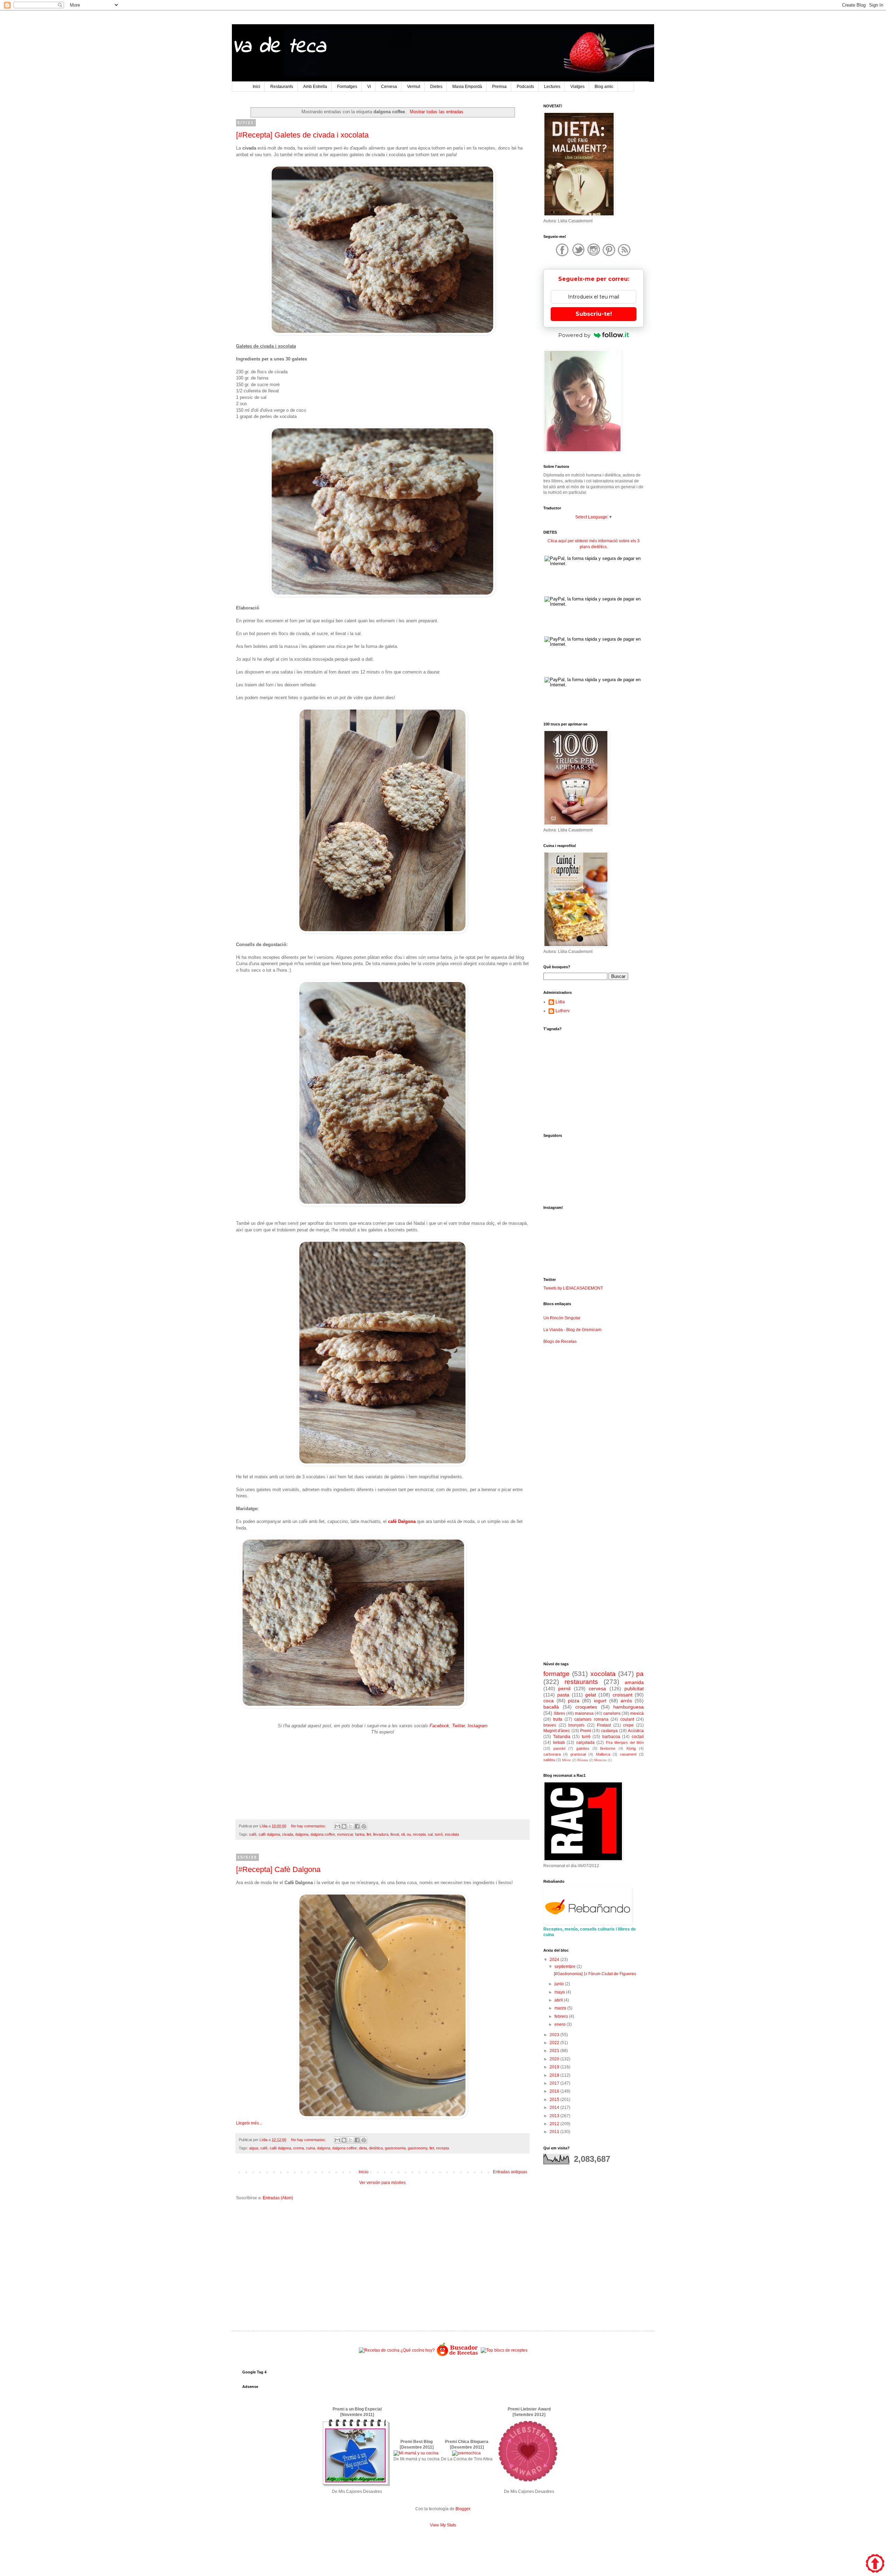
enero (560, 2024)
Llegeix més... (249, 2123)
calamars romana (591, 1719)
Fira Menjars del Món (625, 1742)
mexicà (637, 1713)
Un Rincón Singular (562, 1318)
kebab (559, 1742)
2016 (555, 2091)
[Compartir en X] (351, 1826)
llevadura (381, 1834)
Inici (256, 87)
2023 (555, 2035)
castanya (609, 1731)
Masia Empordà (467, 87)
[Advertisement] (382, 2260)
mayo (560, 1992)
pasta (563, 1695)
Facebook (439, 1726)
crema (299, 2148)
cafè (253, 1834)
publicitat (634, 1688)
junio (560, 1984)
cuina (310, 2148)
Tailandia (562, 1737)
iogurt (600, 1701)
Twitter (458, 1726)
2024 (555, 1960)
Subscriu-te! (594, 314)
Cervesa (389, 87)
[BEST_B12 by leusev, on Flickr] (356, 2486)
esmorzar (345, 1834)
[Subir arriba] (875, 2564)
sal (430, 1834)
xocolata (452, 1834)
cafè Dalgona (402, 1521)
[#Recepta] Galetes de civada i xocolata (302, 135)
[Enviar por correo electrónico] (337, 1826)
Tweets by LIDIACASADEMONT (573, 1288)
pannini (559, 1748)
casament (628, 1754)
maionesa (584, 1713)
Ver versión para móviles (382, 2183)
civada (288, 1834)
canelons (612, 1713)
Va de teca (279, 47)
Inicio (364, 2172)
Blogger (463, 2509)
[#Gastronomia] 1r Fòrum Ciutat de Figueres (595, 1974)
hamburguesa (629, 1707)
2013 (555, 2116)
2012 (555, 2124)
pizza (574, 1701)
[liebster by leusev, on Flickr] (528, 2486)
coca (549, 1701)
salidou (549, 1760)
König (631, 1748)
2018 (555, 2075)
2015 (555, 2100)
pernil (564, 1688)
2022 (555, 2043)
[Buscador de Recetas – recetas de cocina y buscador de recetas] (458, 2355)
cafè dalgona (269, 1834)
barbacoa (611, 1737)
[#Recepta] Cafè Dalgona (278, 1869)
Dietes (436, 87)
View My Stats (443, 2525)
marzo (561, 2008)
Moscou (600, 1760)
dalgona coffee (323, 1834)
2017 (555, 2083)
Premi (586, 1731)
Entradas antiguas (510, 2172)
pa (640, 1674)
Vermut (414, 87)
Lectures (552, 87)
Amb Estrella (315, 87)
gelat (591, 1695)
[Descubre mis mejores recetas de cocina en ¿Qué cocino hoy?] (397, 2350)
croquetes (586, 1707)
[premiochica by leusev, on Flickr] (466, 2453)
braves (550, 1725)
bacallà (551, 1707)
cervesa (597, 1688)
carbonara (552, 1754)
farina (360, 1834)
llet (369, 1834)
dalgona (302, 1834)
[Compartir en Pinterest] (364, 1826)
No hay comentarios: (309, 1826)
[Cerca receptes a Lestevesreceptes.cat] (504, 2350)
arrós (626, 1701)
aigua (254, 2148)
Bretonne (608, 1748)
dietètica (376, 2148)
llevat (395, 1834)
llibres (559, 1713)
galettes (583, 1748)
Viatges (577, 87)
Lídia (560, 1002)
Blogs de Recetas (560, 1342)
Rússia (583, 1760)
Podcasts (525, 87)
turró (439, 1834)
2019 (555, 2067)
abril (559, 2000)
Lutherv (563, 1011)
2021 (555, 2051)
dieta (363, 2148)
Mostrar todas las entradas (436, 112)
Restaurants (282, 87)
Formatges (347, 87)
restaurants (581, 1682)
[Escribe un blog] (344, 1826)
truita (558, 1719)
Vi (369, 87)
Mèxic (567, 1760)
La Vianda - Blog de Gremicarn (572, 1330)
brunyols (576, 1725)
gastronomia (395, 2148)
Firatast (604, 1725)
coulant (627, 1719)
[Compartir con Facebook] (357, 1826)
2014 (555, 2107)
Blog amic (604, 87)
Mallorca (603, 1754)
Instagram (478, 1726)
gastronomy (418, 2148)
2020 (555, 2059)
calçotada (585, 1742)
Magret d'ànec (557, 1731)
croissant (622, 1695)
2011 (555, 2132)
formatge (557, 1674)
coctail (638, 1737)
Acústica (636, 1731)
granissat (578, 1754)
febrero (562, 2016)
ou (409, 1834)
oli (403, 1834)
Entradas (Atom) (278, 2198)
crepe (628, 1725)
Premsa (499, 87)
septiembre (566, 1967)
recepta (419, 1834)
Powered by (574, 335)
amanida (634, 1682)
